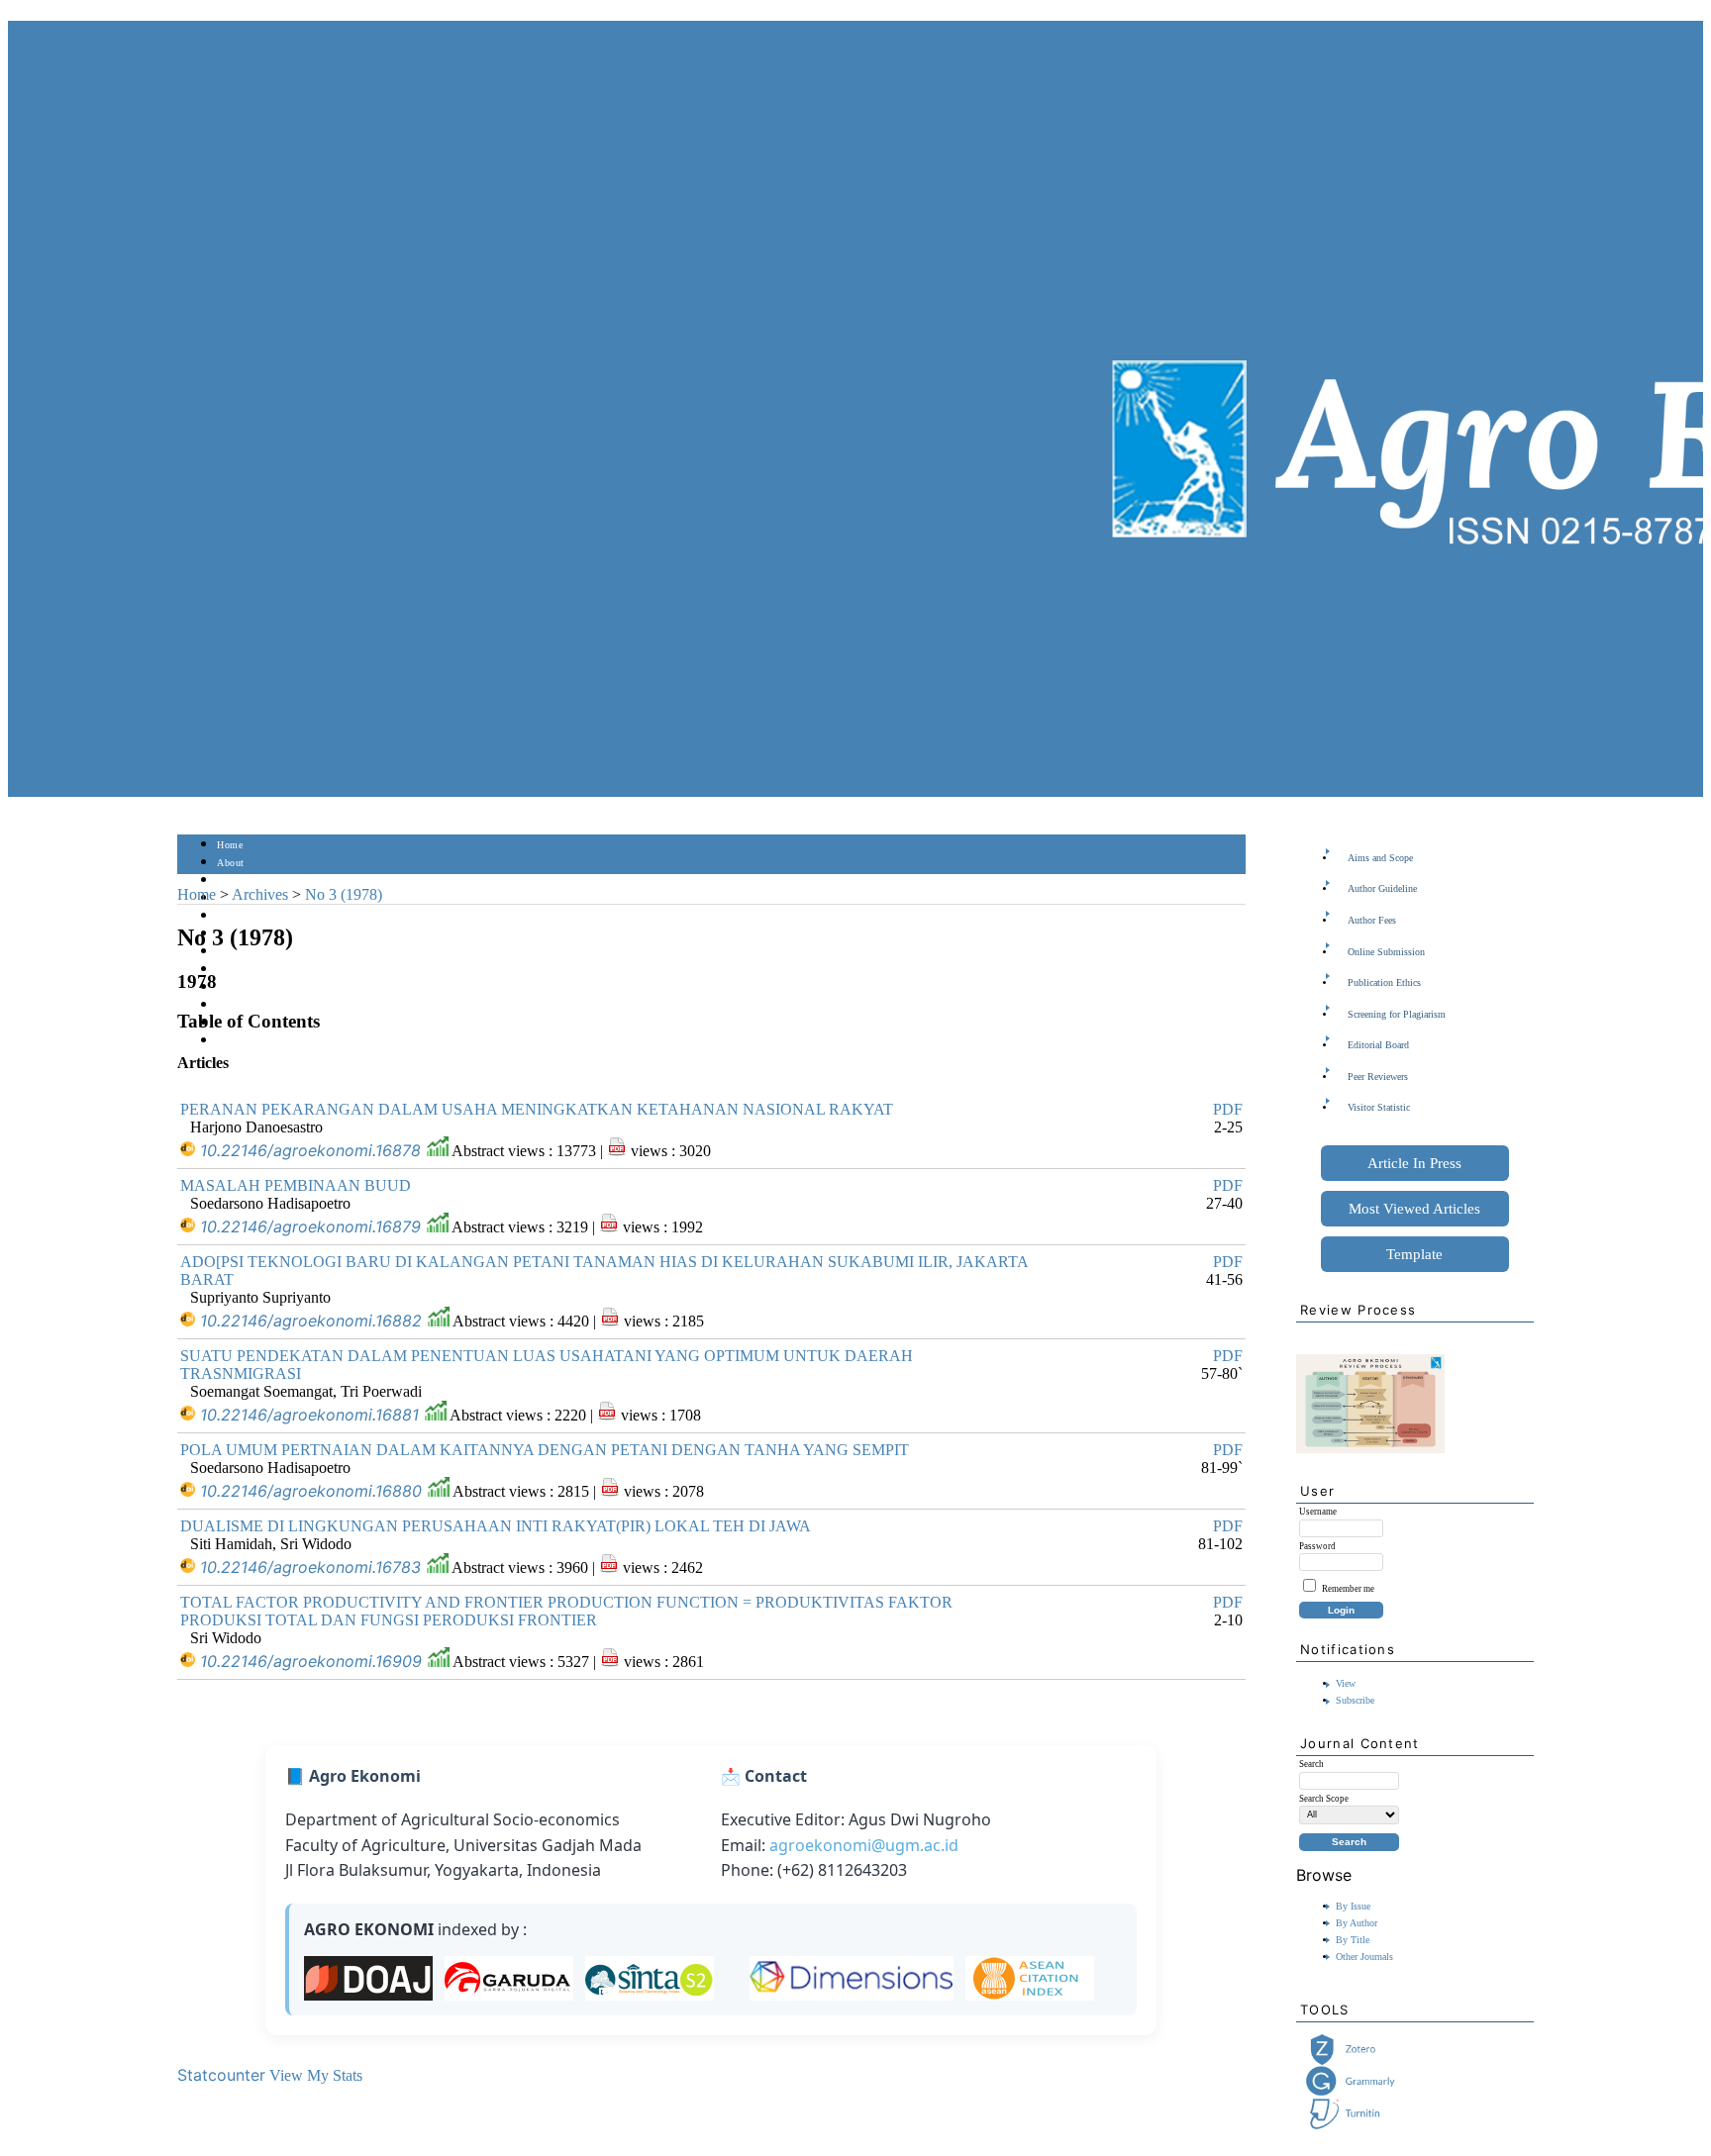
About (231, 863)
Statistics (238, 987)
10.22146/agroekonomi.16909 (311, 1661)
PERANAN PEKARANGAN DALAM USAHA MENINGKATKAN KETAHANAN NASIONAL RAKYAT (537, 1109)
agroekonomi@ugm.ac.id (864, 1845)
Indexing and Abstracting (272, 1005)
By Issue (1353, 1906)
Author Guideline (1382, 888)
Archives (236, 952)
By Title (1353, 1940)
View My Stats (316, 2075)
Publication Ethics (1384, 982)
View (1346, 1683)
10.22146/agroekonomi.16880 (311, 1491)
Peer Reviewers (1378, 1077)
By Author (1357, 1923)
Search (231, 916)
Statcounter (221, 2075)
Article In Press (1414, 1163)
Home (230, 845)
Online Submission (1386, 952)
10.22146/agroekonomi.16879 (310, 1226)
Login (230, 881)
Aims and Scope (1380, 858)
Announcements (252, 970)
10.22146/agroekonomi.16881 (309, 1415)
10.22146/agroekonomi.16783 (310, 1567)
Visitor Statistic (1379, 1107)
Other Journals (1364, 1957)
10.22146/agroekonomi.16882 (311, 1321)
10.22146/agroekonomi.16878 (310, 1150)
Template (1414, 1254)
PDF (1228, 1109)
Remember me (1348, 1589)
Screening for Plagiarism (1397, 1014)
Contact (234, 1041)
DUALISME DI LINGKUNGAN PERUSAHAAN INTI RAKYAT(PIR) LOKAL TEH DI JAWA (496, 1526)
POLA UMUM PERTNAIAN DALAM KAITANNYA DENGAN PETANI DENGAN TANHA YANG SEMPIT (545, 1450)
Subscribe (1355, 1700)
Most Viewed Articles (1414, 1209)
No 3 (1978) (344, 894)
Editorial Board (1378, 1045)
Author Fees (1372, 920)
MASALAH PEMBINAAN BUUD (296, 1185)
